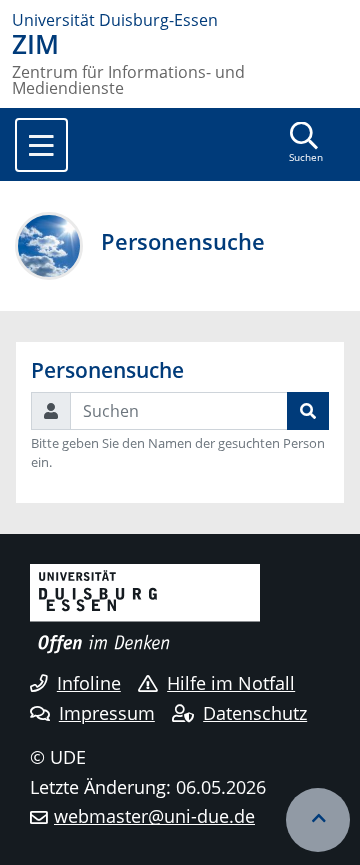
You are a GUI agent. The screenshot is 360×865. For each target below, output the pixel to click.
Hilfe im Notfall (231, 683)
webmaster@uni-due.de (154, 816)
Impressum (107, 713)
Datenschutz (255, 713)
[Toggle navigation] (41, 145)
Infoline (89, 683)
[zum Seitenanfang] (318, 820)
